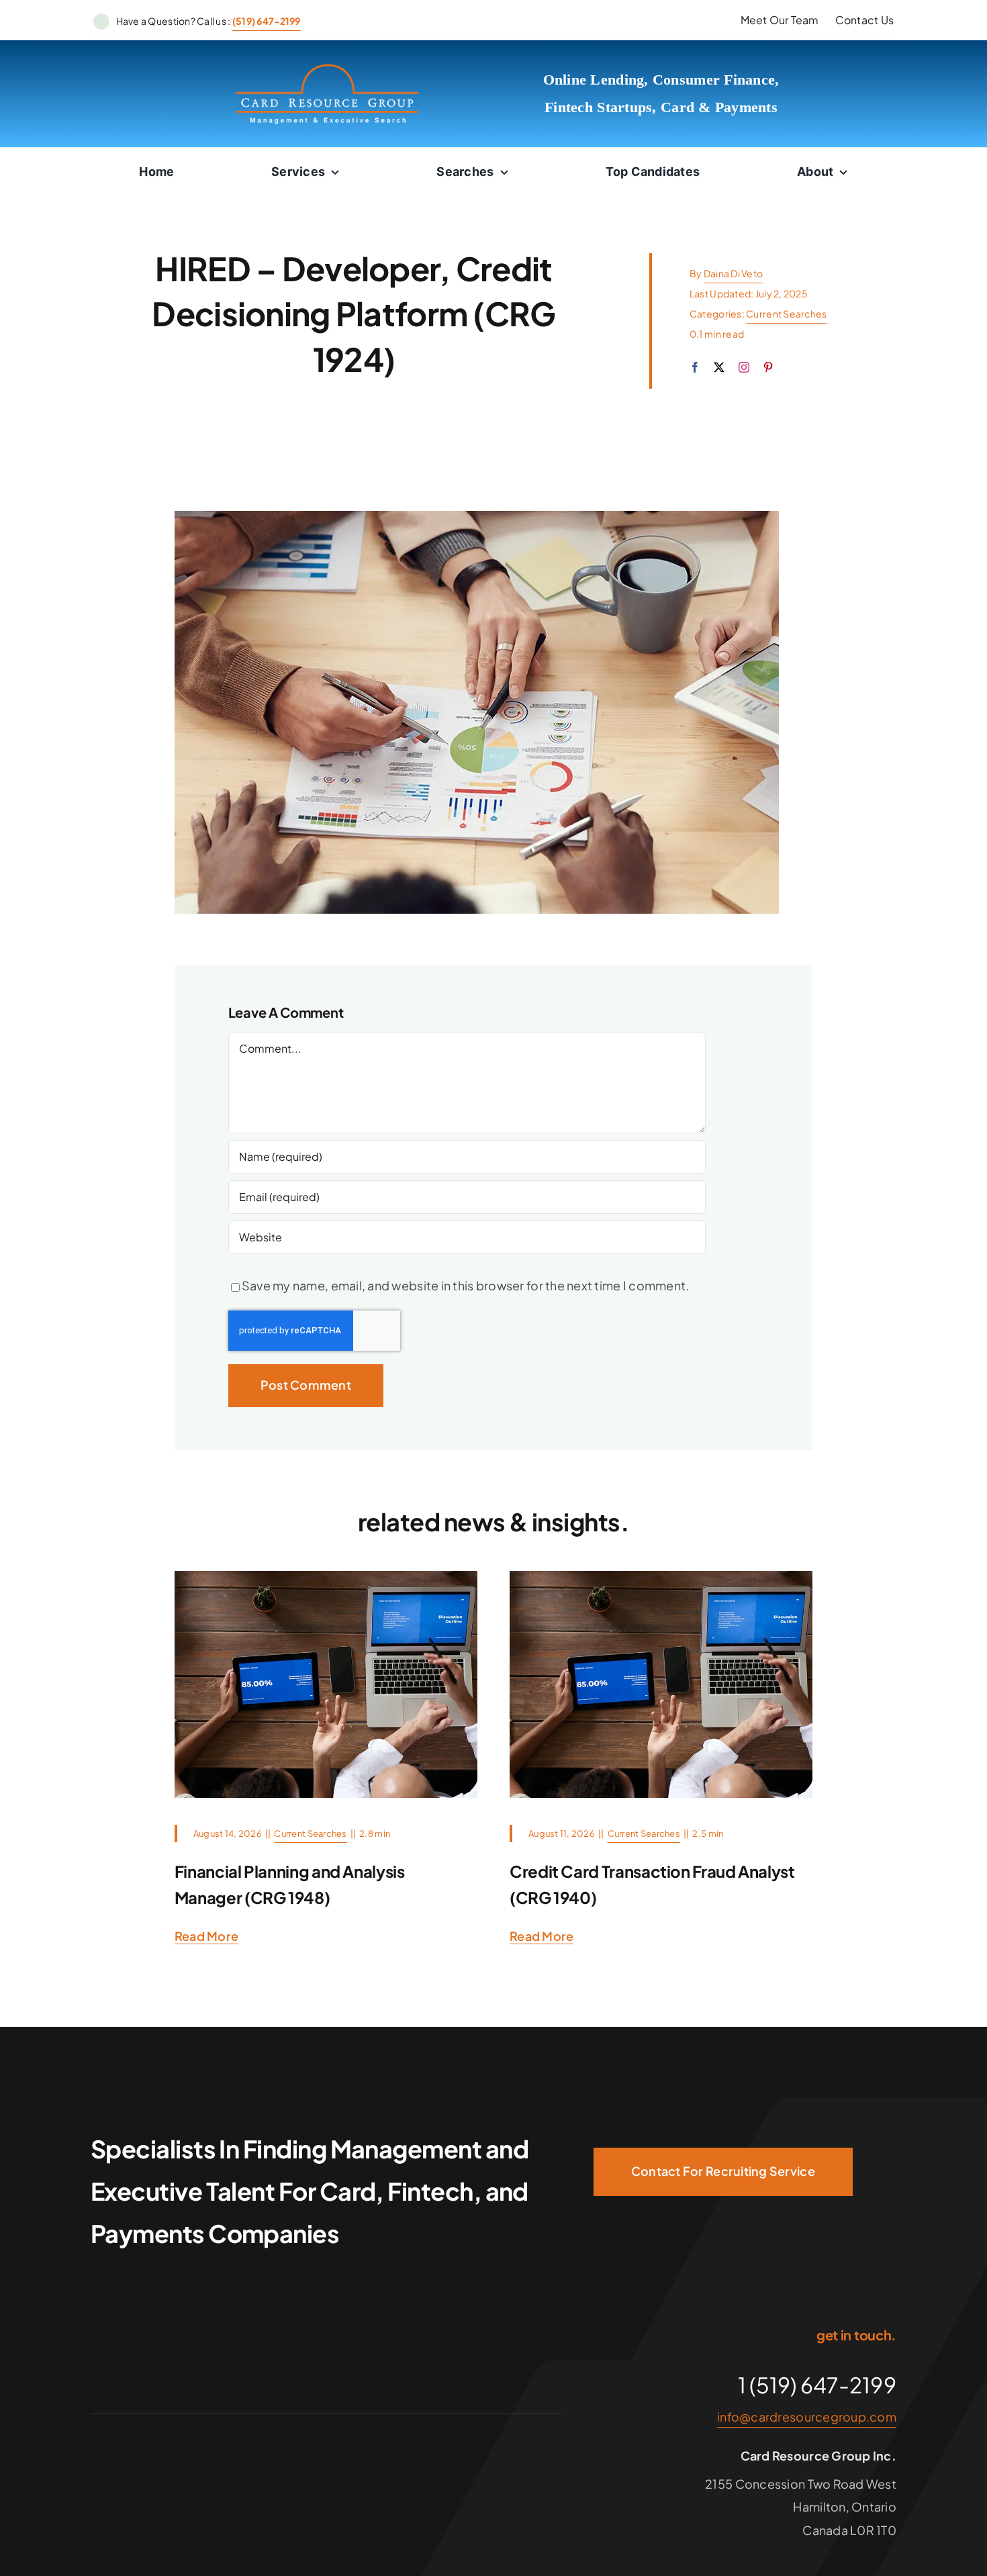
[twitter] (719, 367)
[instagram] (744, 367)
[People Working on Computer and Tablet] (326, 1577)
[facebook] (695, 367)
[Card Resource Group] (327, 68)
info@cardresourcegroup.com (807, 2417)
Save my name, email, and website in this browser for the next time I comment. (466, 1285)
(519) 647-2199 (267, 21)
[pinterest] (768, 367)
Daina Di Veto (734, 273)
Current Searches (786, 314)
